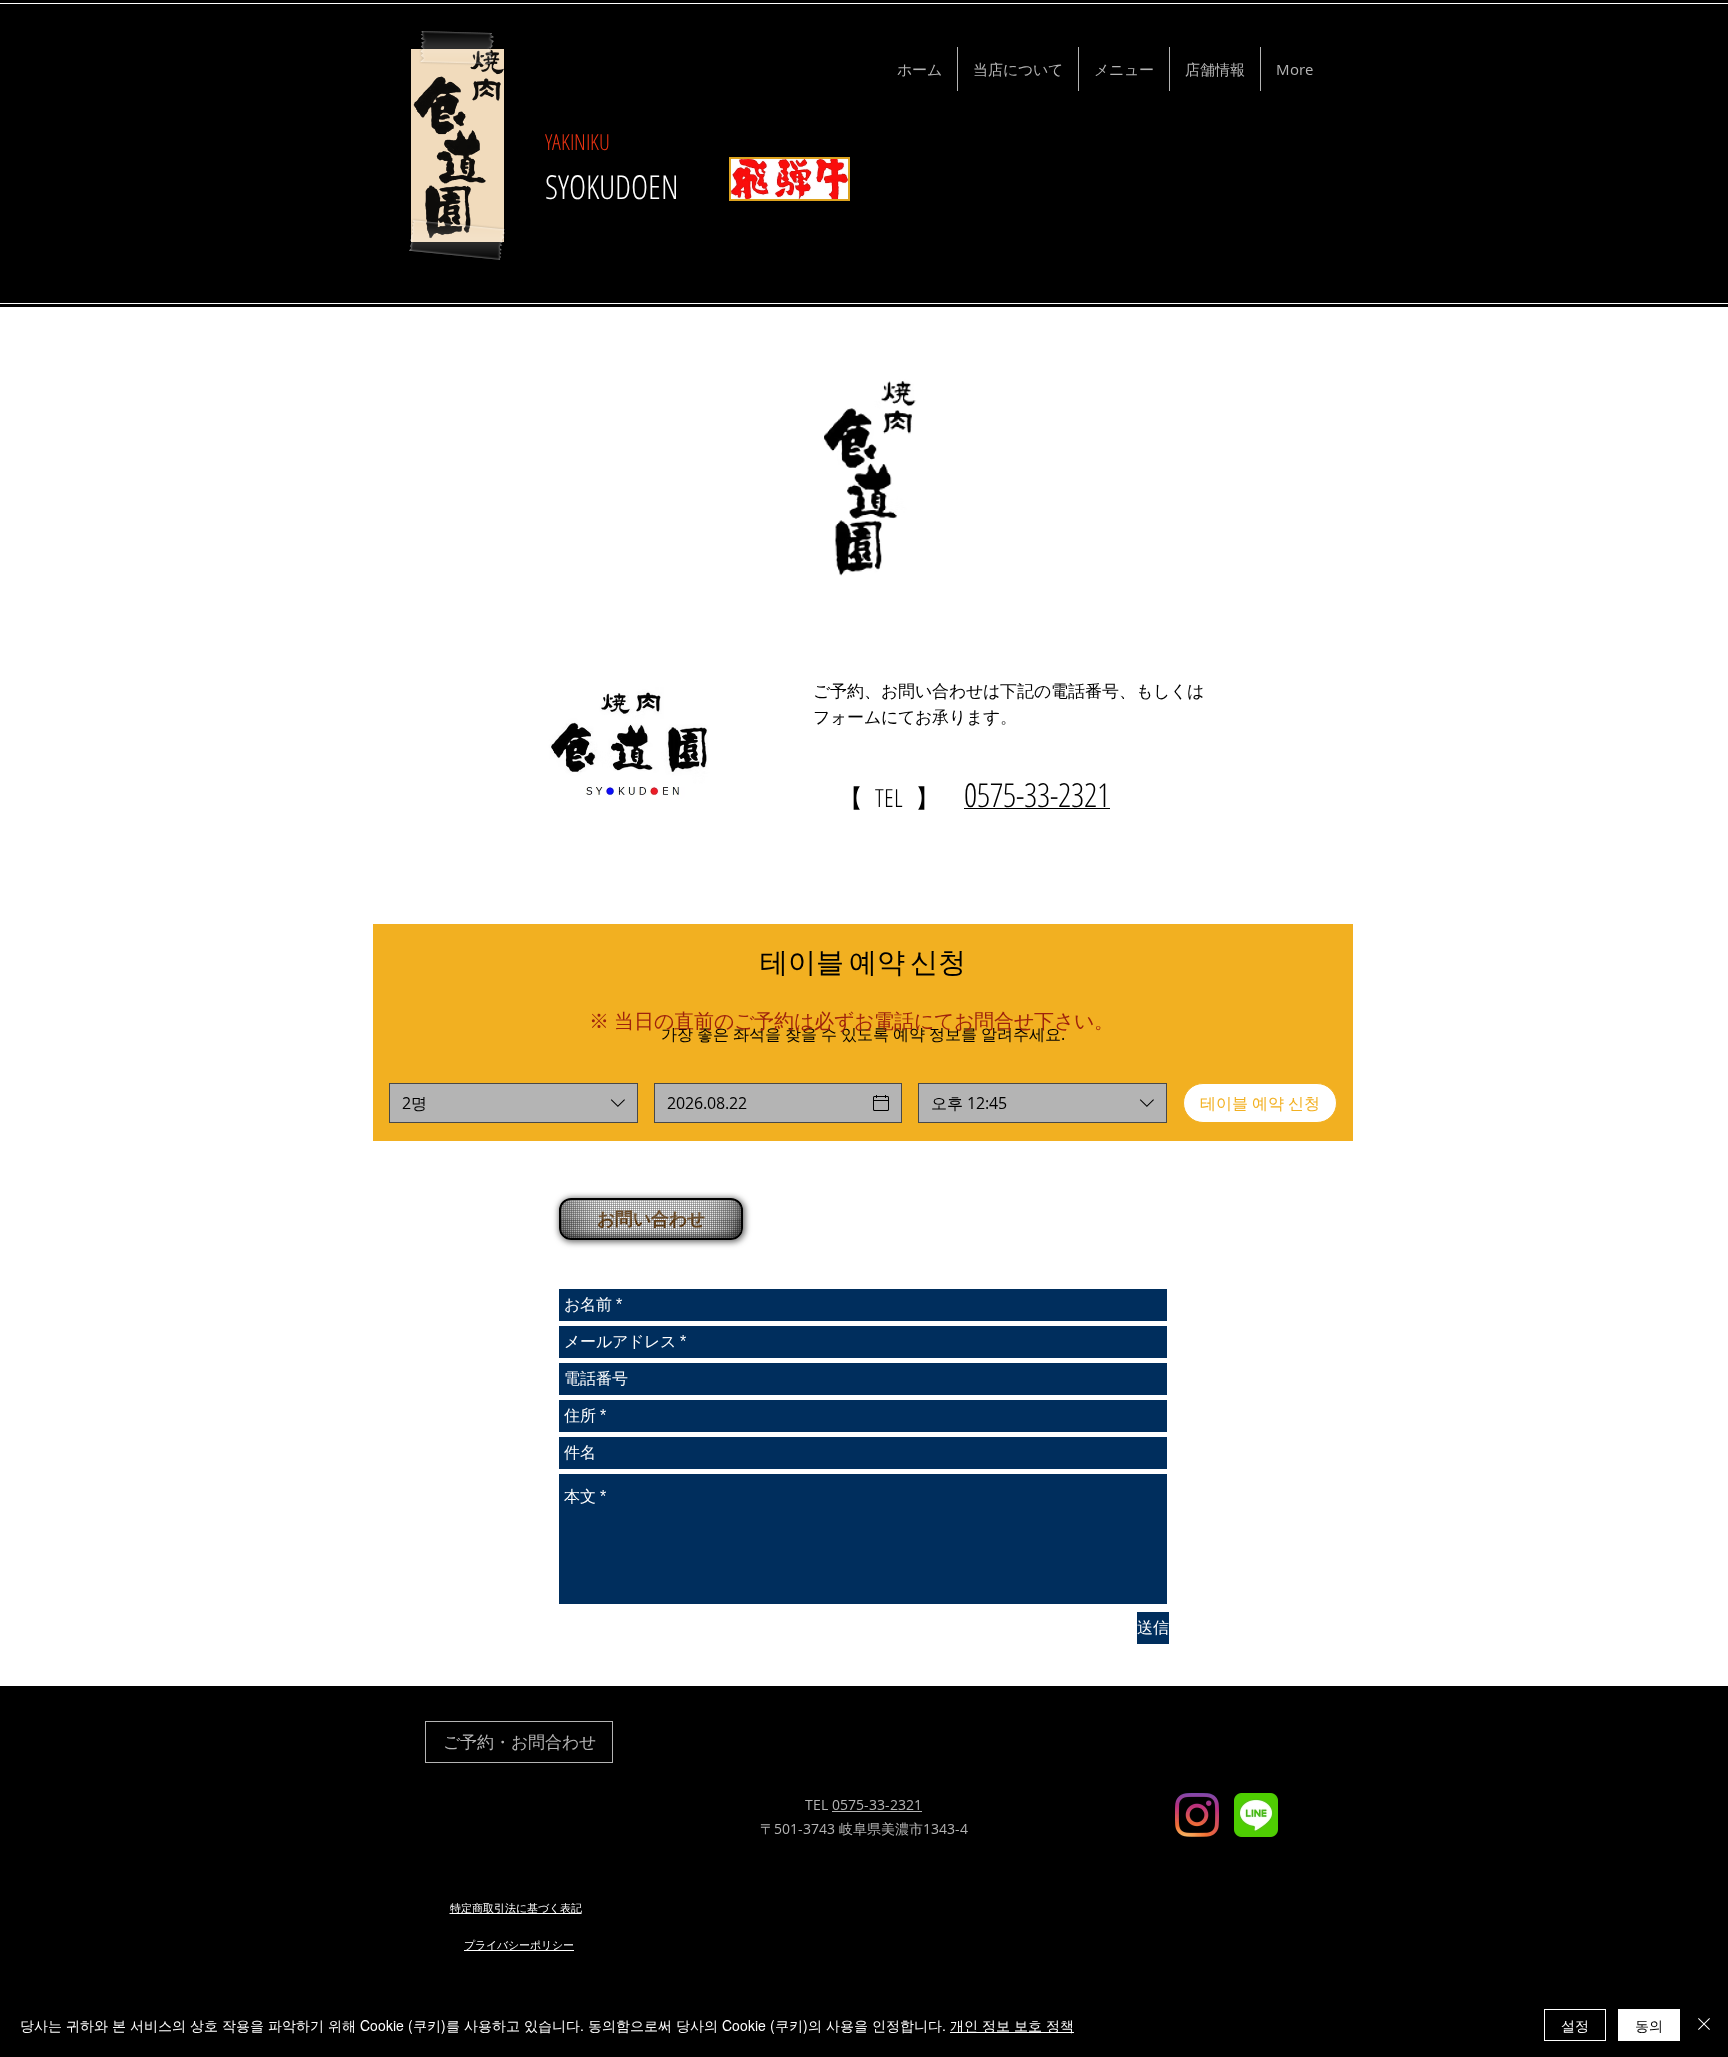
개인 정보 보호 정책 (1012, 2025)
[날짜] (881, 1103)
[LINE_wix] (1256, 1815)
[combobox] (513, 1103)
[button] (649, 1219)
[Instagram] (1197, 1815)
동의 (1649, 2025)
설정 (1575, 2025)
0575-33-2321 (877, 1804)
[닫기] (1704, 2025)
